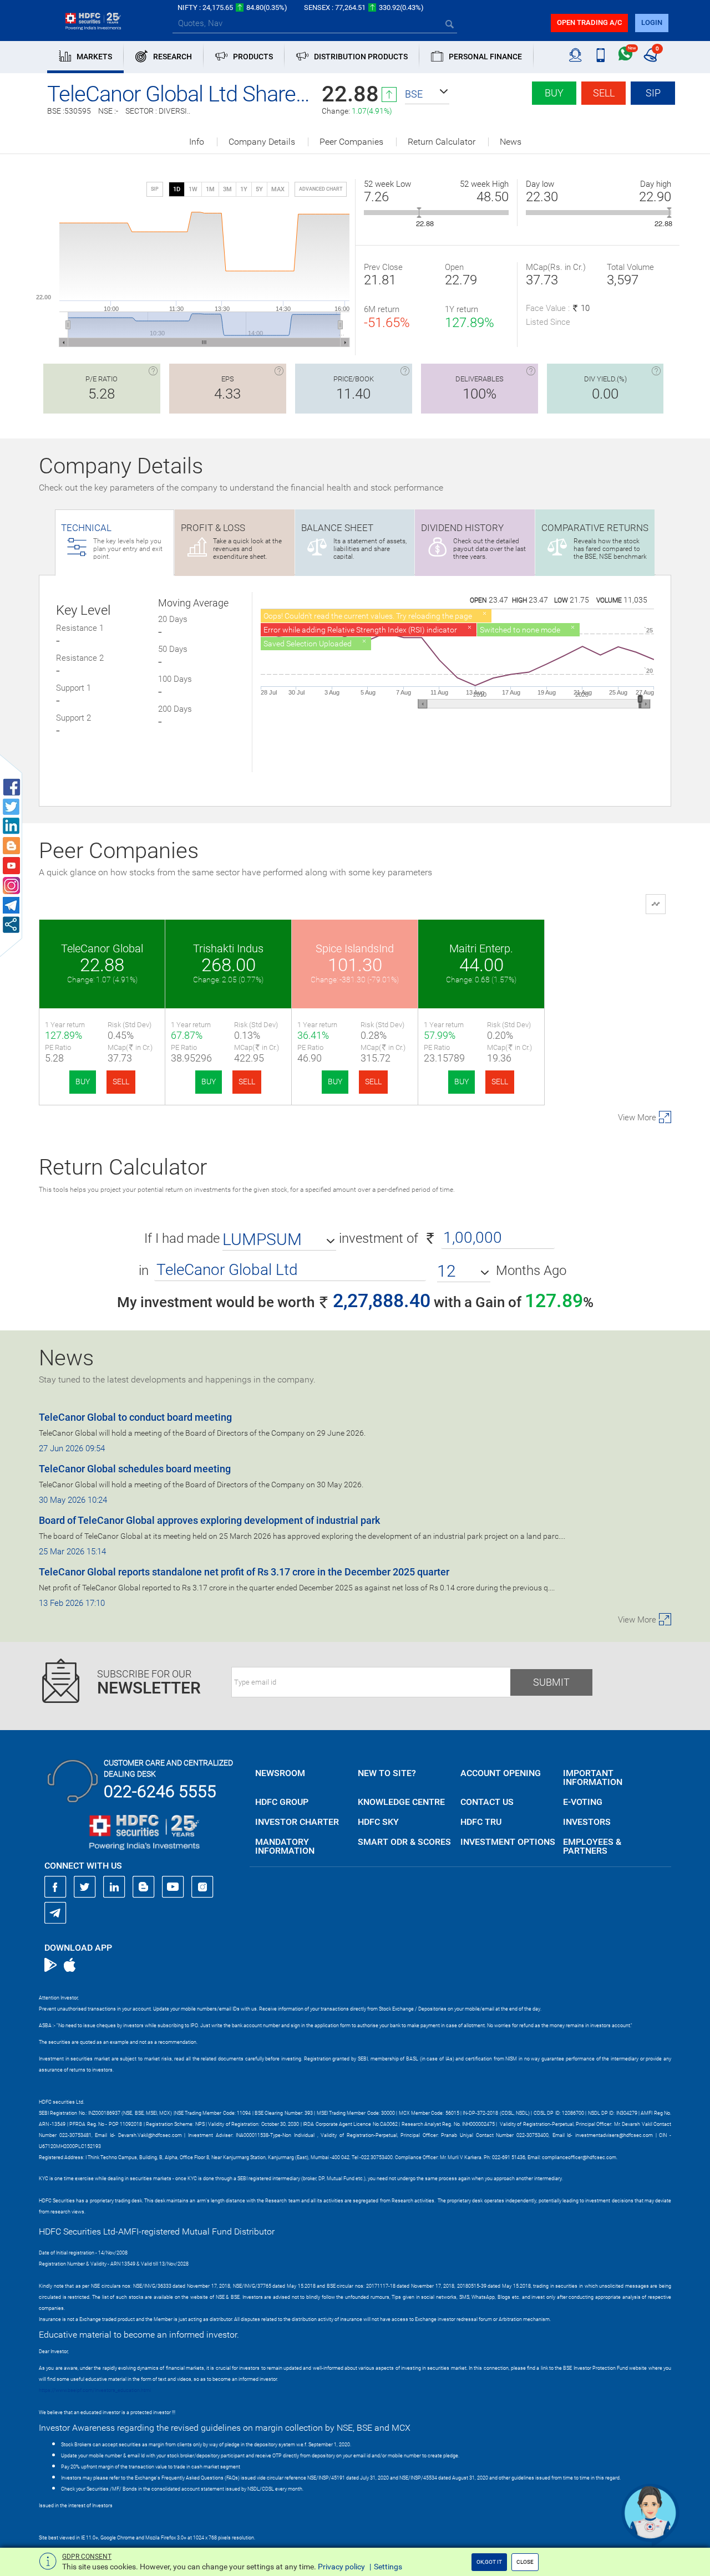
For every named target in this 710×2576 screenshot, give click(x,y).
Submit (551, 1682)
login (652, 22)
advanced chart (321, 189)
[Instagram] (202, 1887)
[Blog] (144, 1887)
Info (197, 142)
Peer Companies (351, 142)
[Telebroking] (575, 55)
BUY (83, 1082)
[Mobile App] (600, 55)
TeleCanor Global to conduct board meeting (135, 1417)
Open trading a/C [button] (589, 22)
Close (525, 2562)
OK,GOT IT (489, 2562)
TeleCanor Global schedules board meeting (135, 1469)
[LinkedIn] (114, 1887)
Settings (388, 2567)
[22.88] (419, 213)
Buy (554, 93)
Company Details (262, 142)
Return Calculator (442, 142)
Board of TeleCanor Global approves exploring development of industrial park (209, 1520)
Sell (604, 93)
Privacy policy (341, 2567)
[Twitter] (85, 1887)
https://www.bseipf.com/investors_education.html (95, 2390)
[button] (427, 94)
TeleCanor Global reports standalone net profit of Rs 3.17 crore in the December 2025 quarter (244, 1572)
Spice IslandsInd (355, 948)
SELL (121, 1082)
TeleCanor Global (102, 948)
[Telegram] (55, 1912)
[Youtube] (173, 1887)
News (511, 142)
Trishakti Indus (228, 948)
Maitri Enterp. (481, 948)
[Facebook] (55, 1887)
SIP (653, 93)
